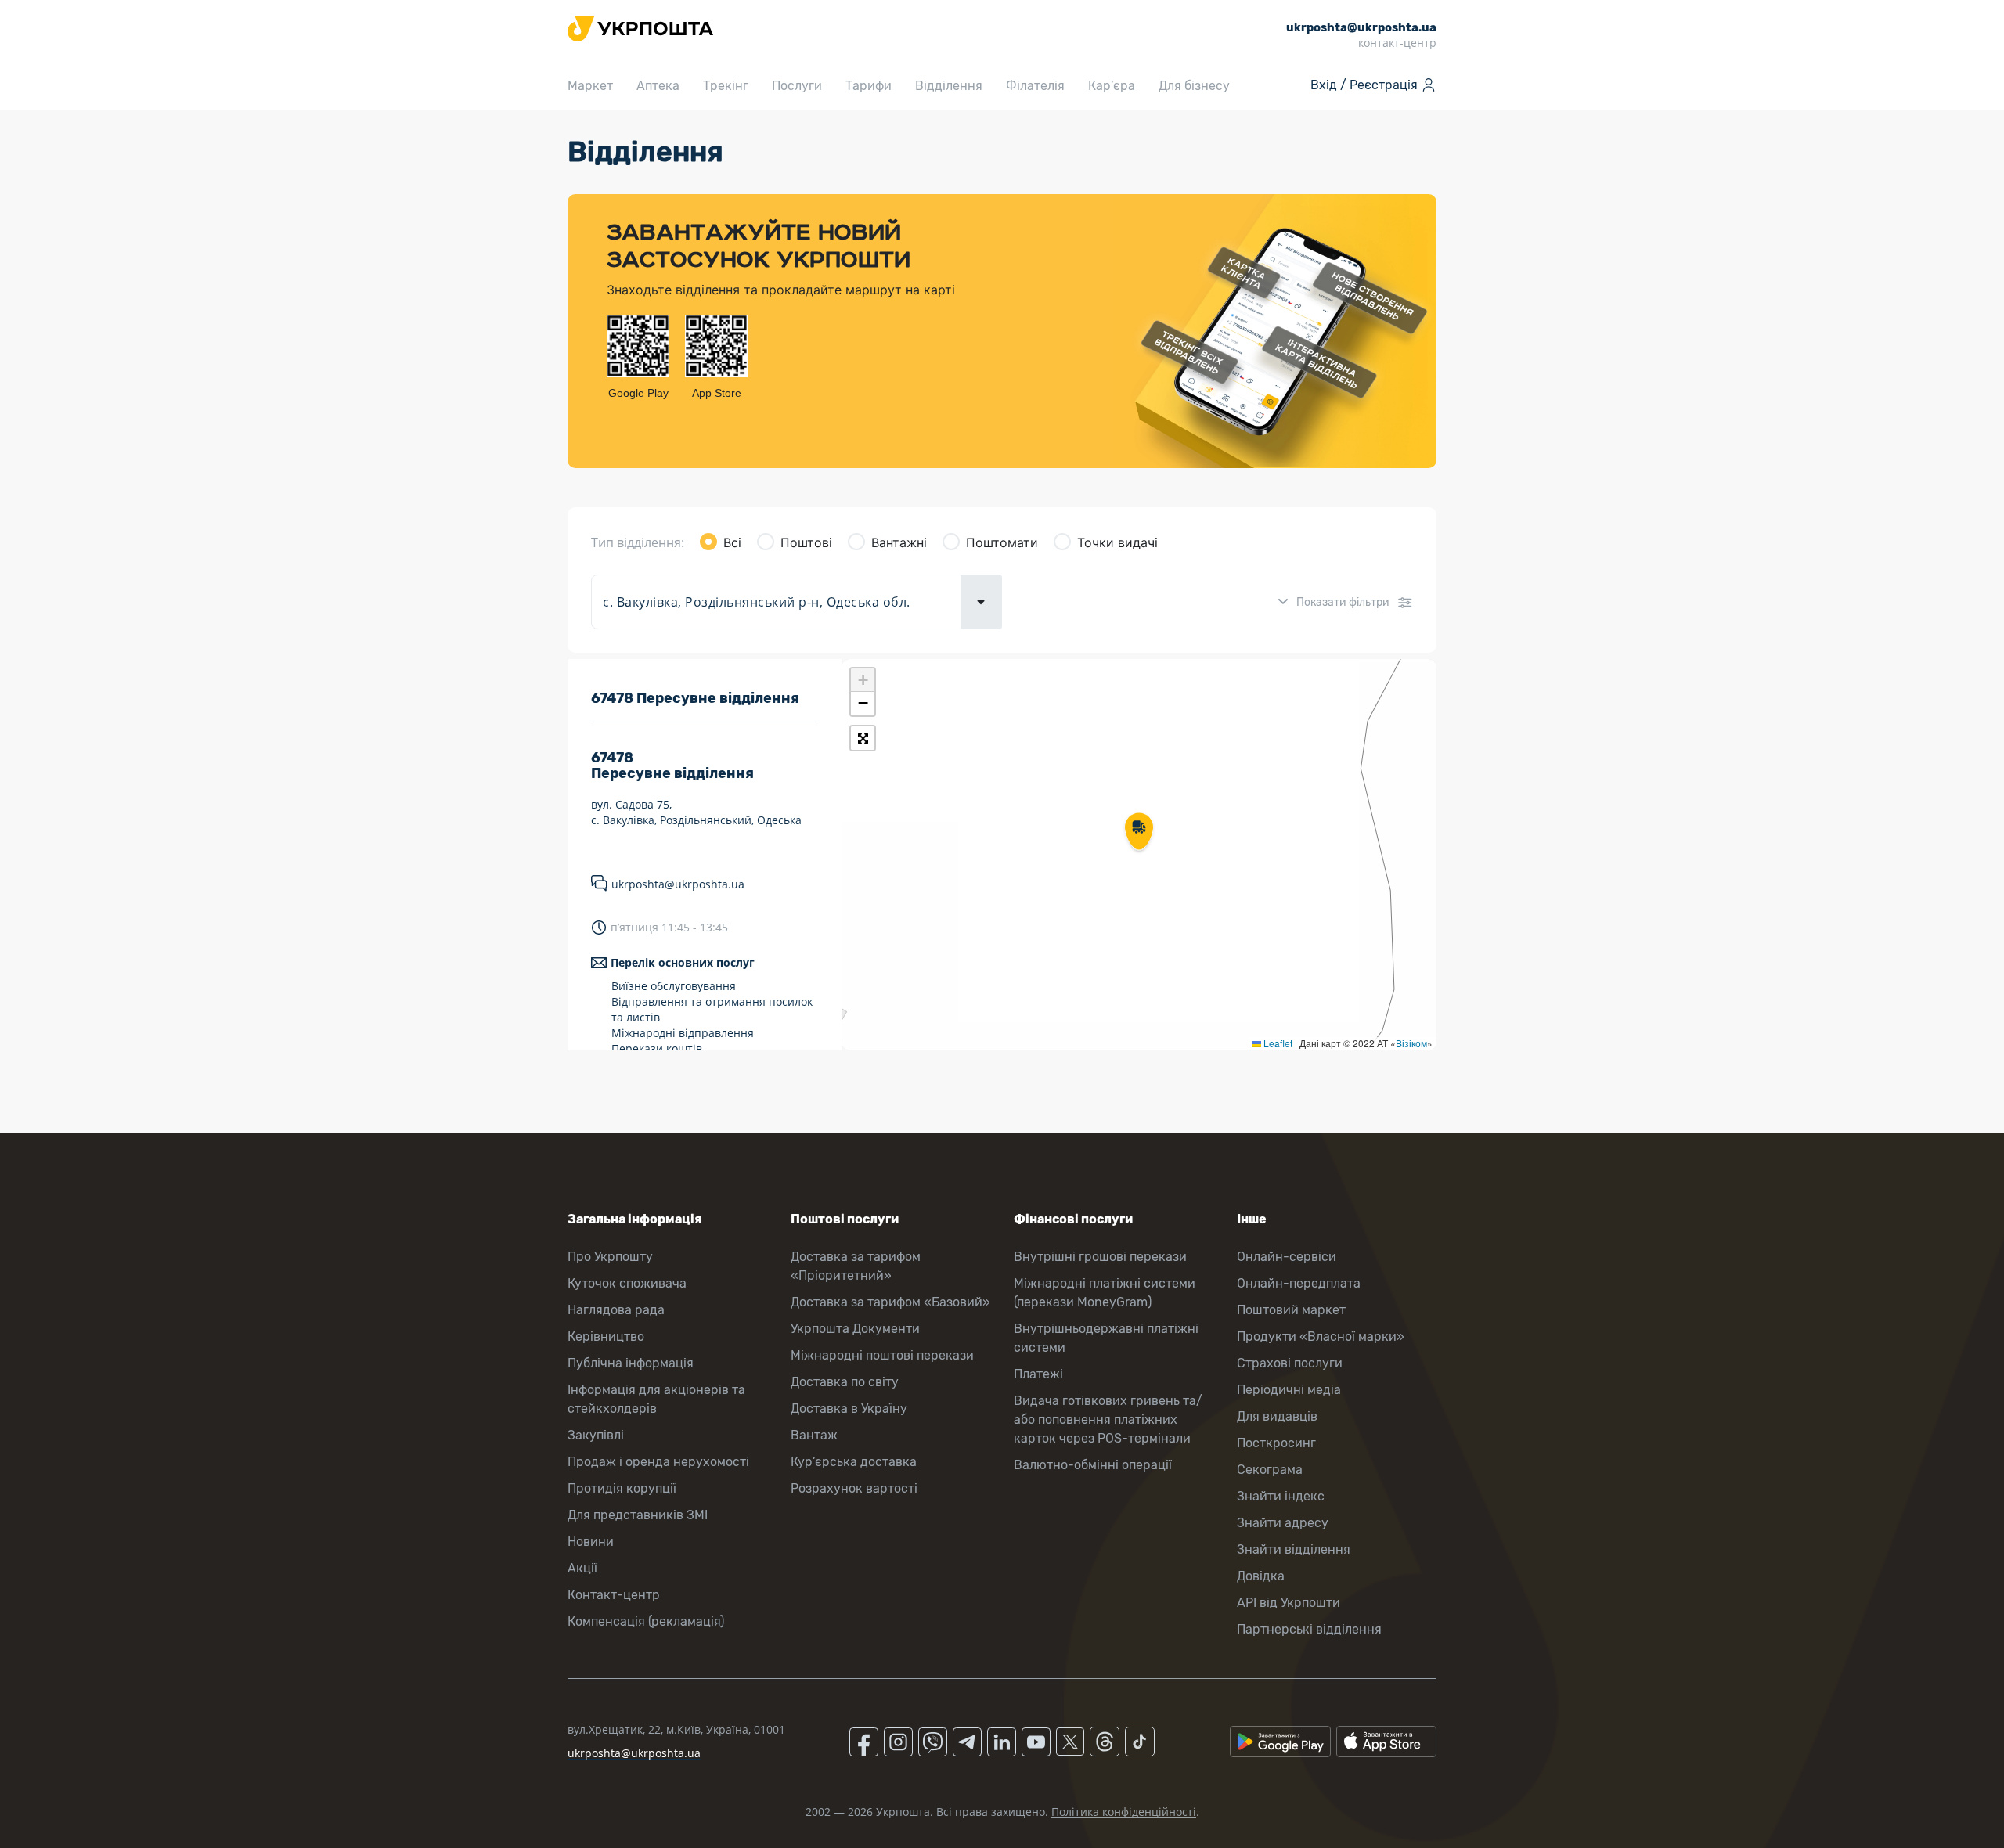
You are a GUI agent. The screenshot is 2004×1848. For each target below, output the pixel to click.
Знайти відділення (1294, 1549)
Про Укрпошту (610, 1257)
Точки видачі (1117, 542)
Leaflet (1277, 1043)
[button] (1139, 833)
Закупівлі (596, 1435)
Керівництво (606, 1336)
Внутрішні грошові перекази (1100, 1257)
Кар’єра (1112, 86)
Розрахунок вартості (854, 1488)
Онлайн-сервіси (1287, 1257)
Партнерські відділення (1309, 1629)
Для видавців (1277, 1416)
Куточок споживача (627, 1283)
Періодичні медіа (1289, 1390)
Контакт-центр (614, 1595)
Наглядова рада (616, 1310)
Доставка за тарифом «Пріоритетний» (856, 1266)
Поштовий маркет (1291, 1310)
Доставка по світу (845, 1382)
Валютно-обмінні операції (1093, 1465)
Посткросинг (1276, 1443)
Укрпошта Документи (855, 1329)
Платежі (1038, 1374)
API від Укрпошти (1289, 1603)
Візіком (1411, 1043)
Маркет (590, 86)
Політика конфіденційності (1124, 1812)
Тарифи (869, 86)
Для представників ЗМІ (638, 1515)
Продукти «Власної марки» (1321, 1336)
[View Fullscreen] (863, 738)
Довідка (1261, 1576)
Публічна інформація (631, 1363)
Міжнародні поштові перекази (882, 1355)
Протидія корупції (622, 1488)
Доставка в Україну (849, 1409)
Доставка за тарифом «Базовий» (890, 1302)
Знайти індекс (1281, 1496)
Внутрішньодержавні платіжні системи (1106, 1338)
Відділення (949, 86)
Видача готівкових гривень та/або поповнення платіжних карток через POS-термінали (1108, 1419)
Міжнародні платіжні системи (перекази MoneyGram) (1105, 1293)
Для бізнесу (1194, 86)
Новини (591, 1542)
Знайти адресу (1283, 1523)
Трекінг (726, 86)
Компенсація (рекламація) (646, 1621)
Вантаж (814, 1435)
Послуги (797, 86)
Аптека (658, 86)
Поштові (806, 542)
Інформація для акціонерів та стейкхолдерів (656, 1399)
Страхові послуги (1290, 1363)
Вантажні (899, 542)
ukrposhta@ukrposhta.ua (678, 884)
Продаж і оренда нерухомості (658, 1462)
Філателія (1035, 86)
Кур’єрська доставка (854, 1462)
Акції (582, 1568)
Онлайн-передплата (1299, 1283)
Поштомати (1002, 542)
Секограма (1270, 1470)
